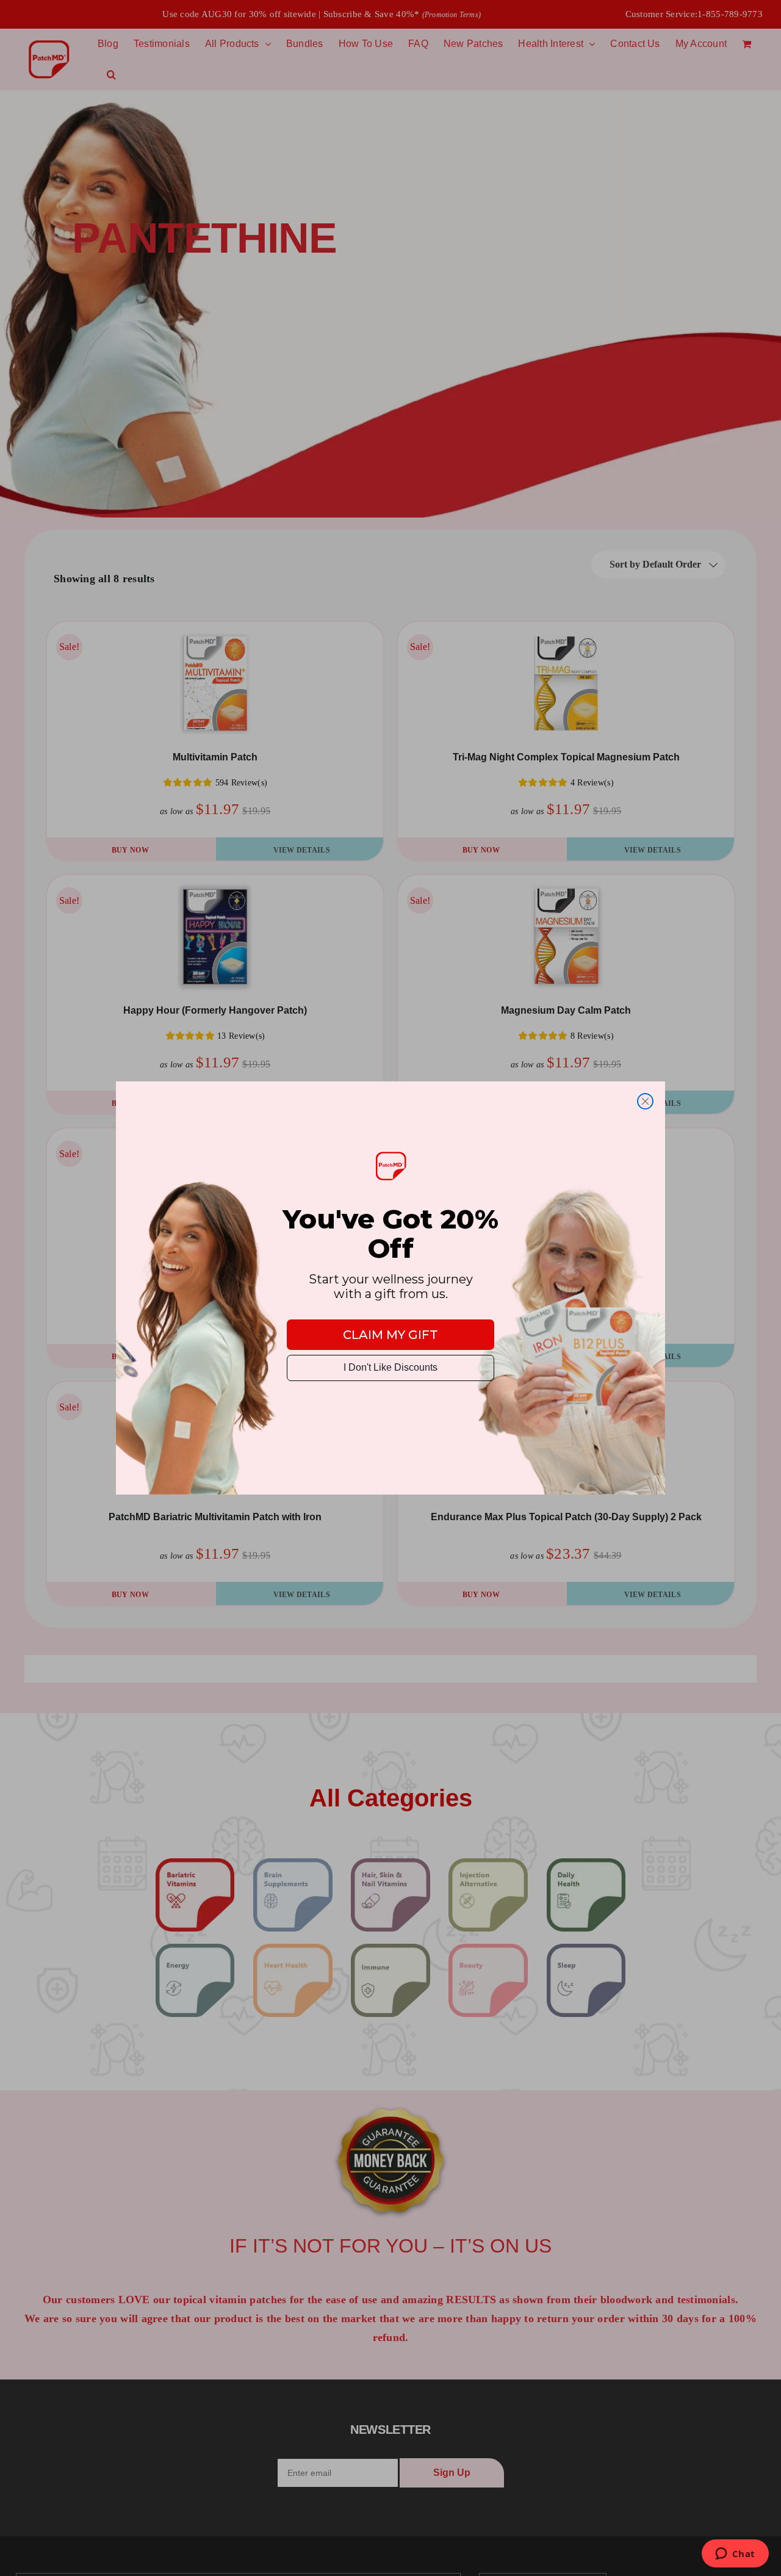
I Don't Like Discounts (390, 1367)
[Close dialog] (645, 1101)
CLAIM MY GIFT (390, 1335)
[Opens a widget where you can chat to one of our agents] (735, 2555)
